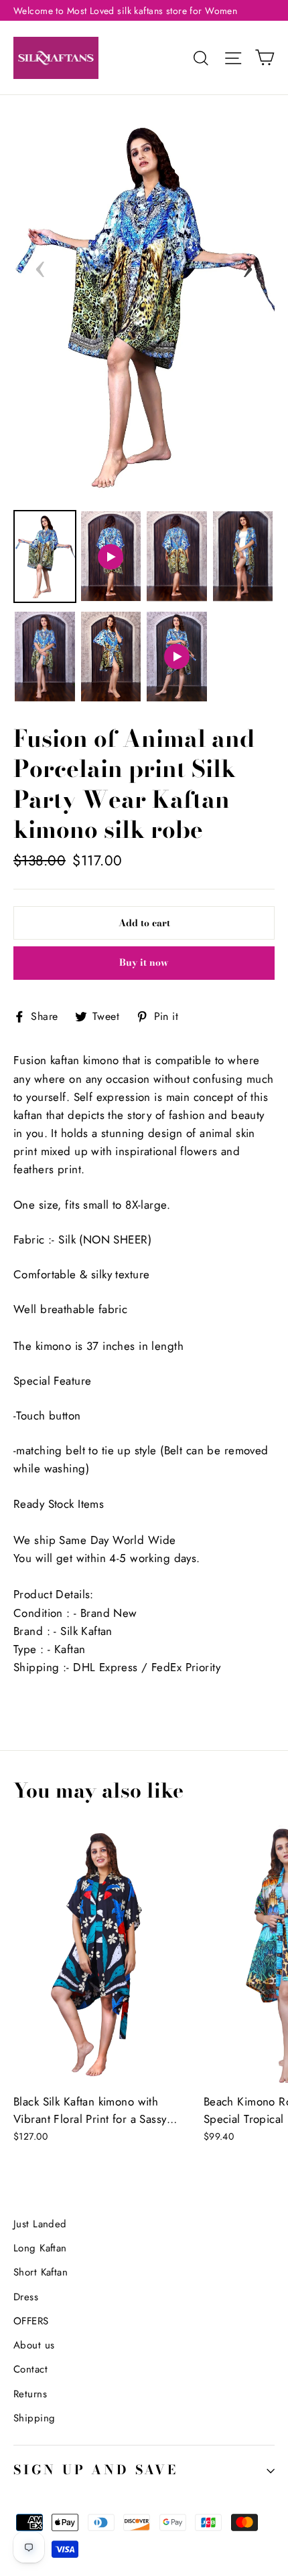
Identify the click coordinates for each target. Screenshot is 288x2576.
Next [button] (248, 265)
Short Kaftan (41, 2272)
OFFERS (31, 2321)
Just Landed (40, 2224)
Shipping (34, 2418)
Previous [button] (40, 265)
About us (34, 2345)
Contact (30, 2369)
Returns (30, 2394)
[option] (144, 304)
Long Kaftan (40, 2248)
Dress (26, 2297)
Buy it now (144, 962)
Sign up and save (96, 2470)
